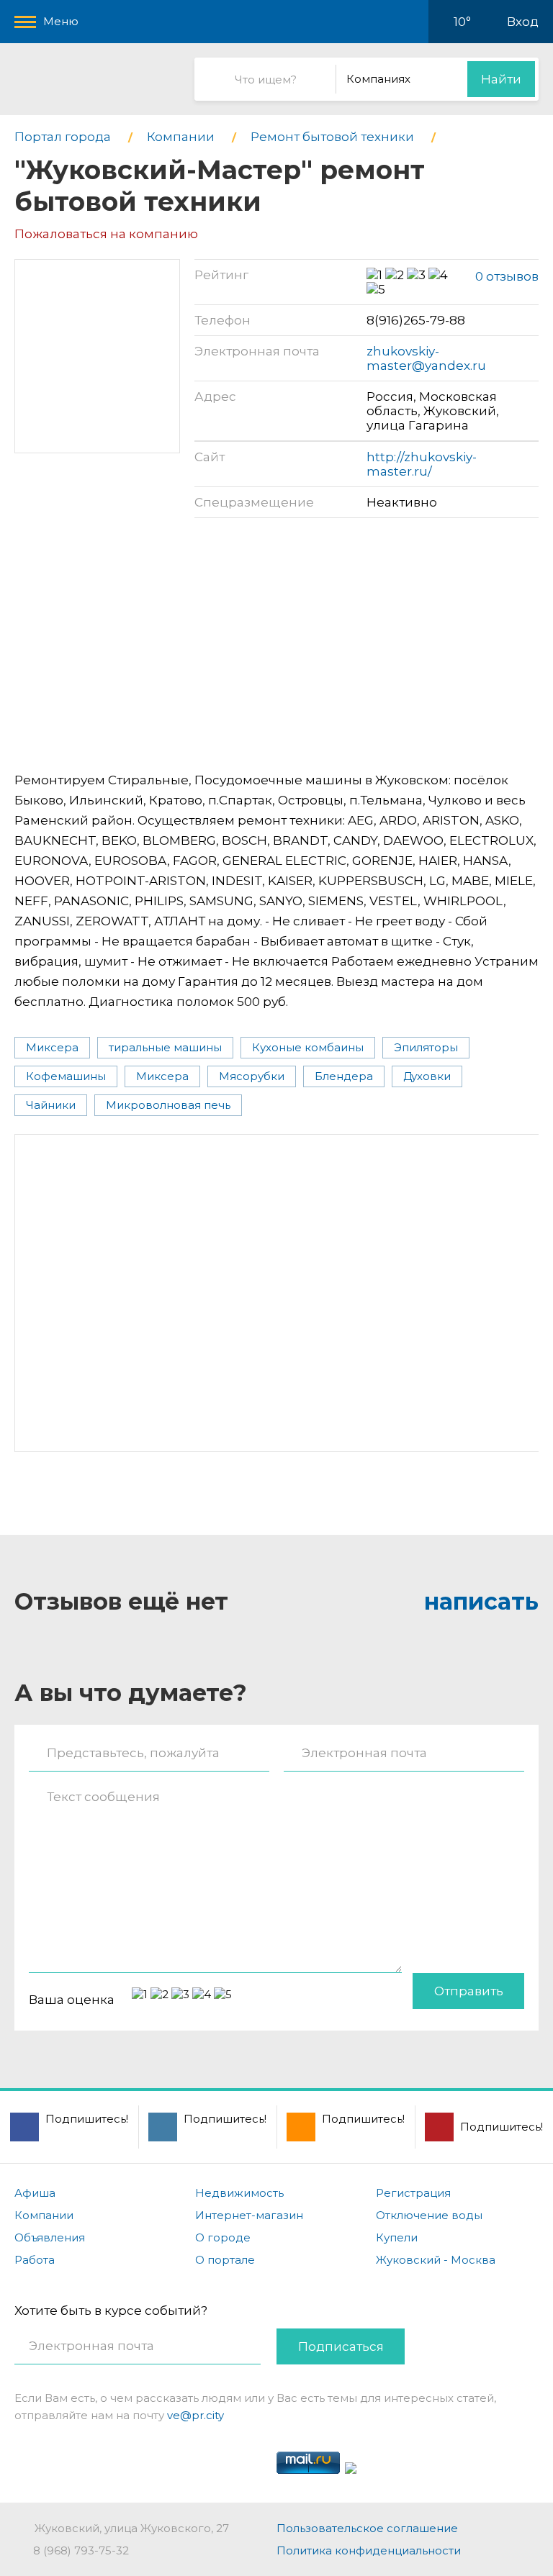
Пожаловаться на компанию (106, 234)
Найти (501, 79)
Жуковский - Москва (436, 2260)
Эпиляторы (426, 1047)
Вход (523, 22)
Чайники (51, 1105)
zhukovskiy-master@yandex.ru (426, 358)
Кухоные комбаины (308, 1047)
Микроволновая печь (168, 1105)
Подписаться (341, 2346)
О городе (223, 2237)
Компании (44, 2215)
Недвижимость (239, 2193)
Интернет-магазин (249, 2215)
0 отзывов (507, 276)
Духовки (427, 1076)
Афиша (35, 2193)
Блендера (344, 1076)
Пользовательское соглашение (367, 2528)
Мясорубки (252, 1076)
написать (481, 1601)
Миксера (52, 1047)
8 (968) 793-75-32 (81, 2550)
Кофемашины (66, 1076)
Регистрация (413, 2193)
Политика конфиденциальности (369, 2550)
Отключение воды (429, 2215)
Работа (35, 2260)
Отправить (469, 1991)
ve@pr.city (195, 2415)
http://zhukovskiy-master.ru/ (422, 464)
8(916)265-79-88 (416, 320)
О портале (225, 2260)
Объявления (50, 2237)
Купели (397, 2237)
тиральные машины (165, 1047)
